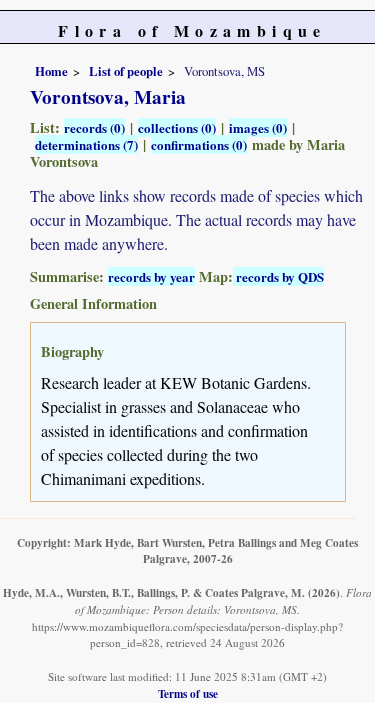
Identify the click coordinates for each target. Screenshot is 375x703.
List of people (126, 71)
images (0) (258, 127)
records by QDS (278, 276)
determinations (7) (86, 144)
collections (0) (177, 127)
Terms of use (188, 693)
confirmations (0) (199, 144)
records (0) (94, 127)
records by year (151, 276)
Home (51, 71)
